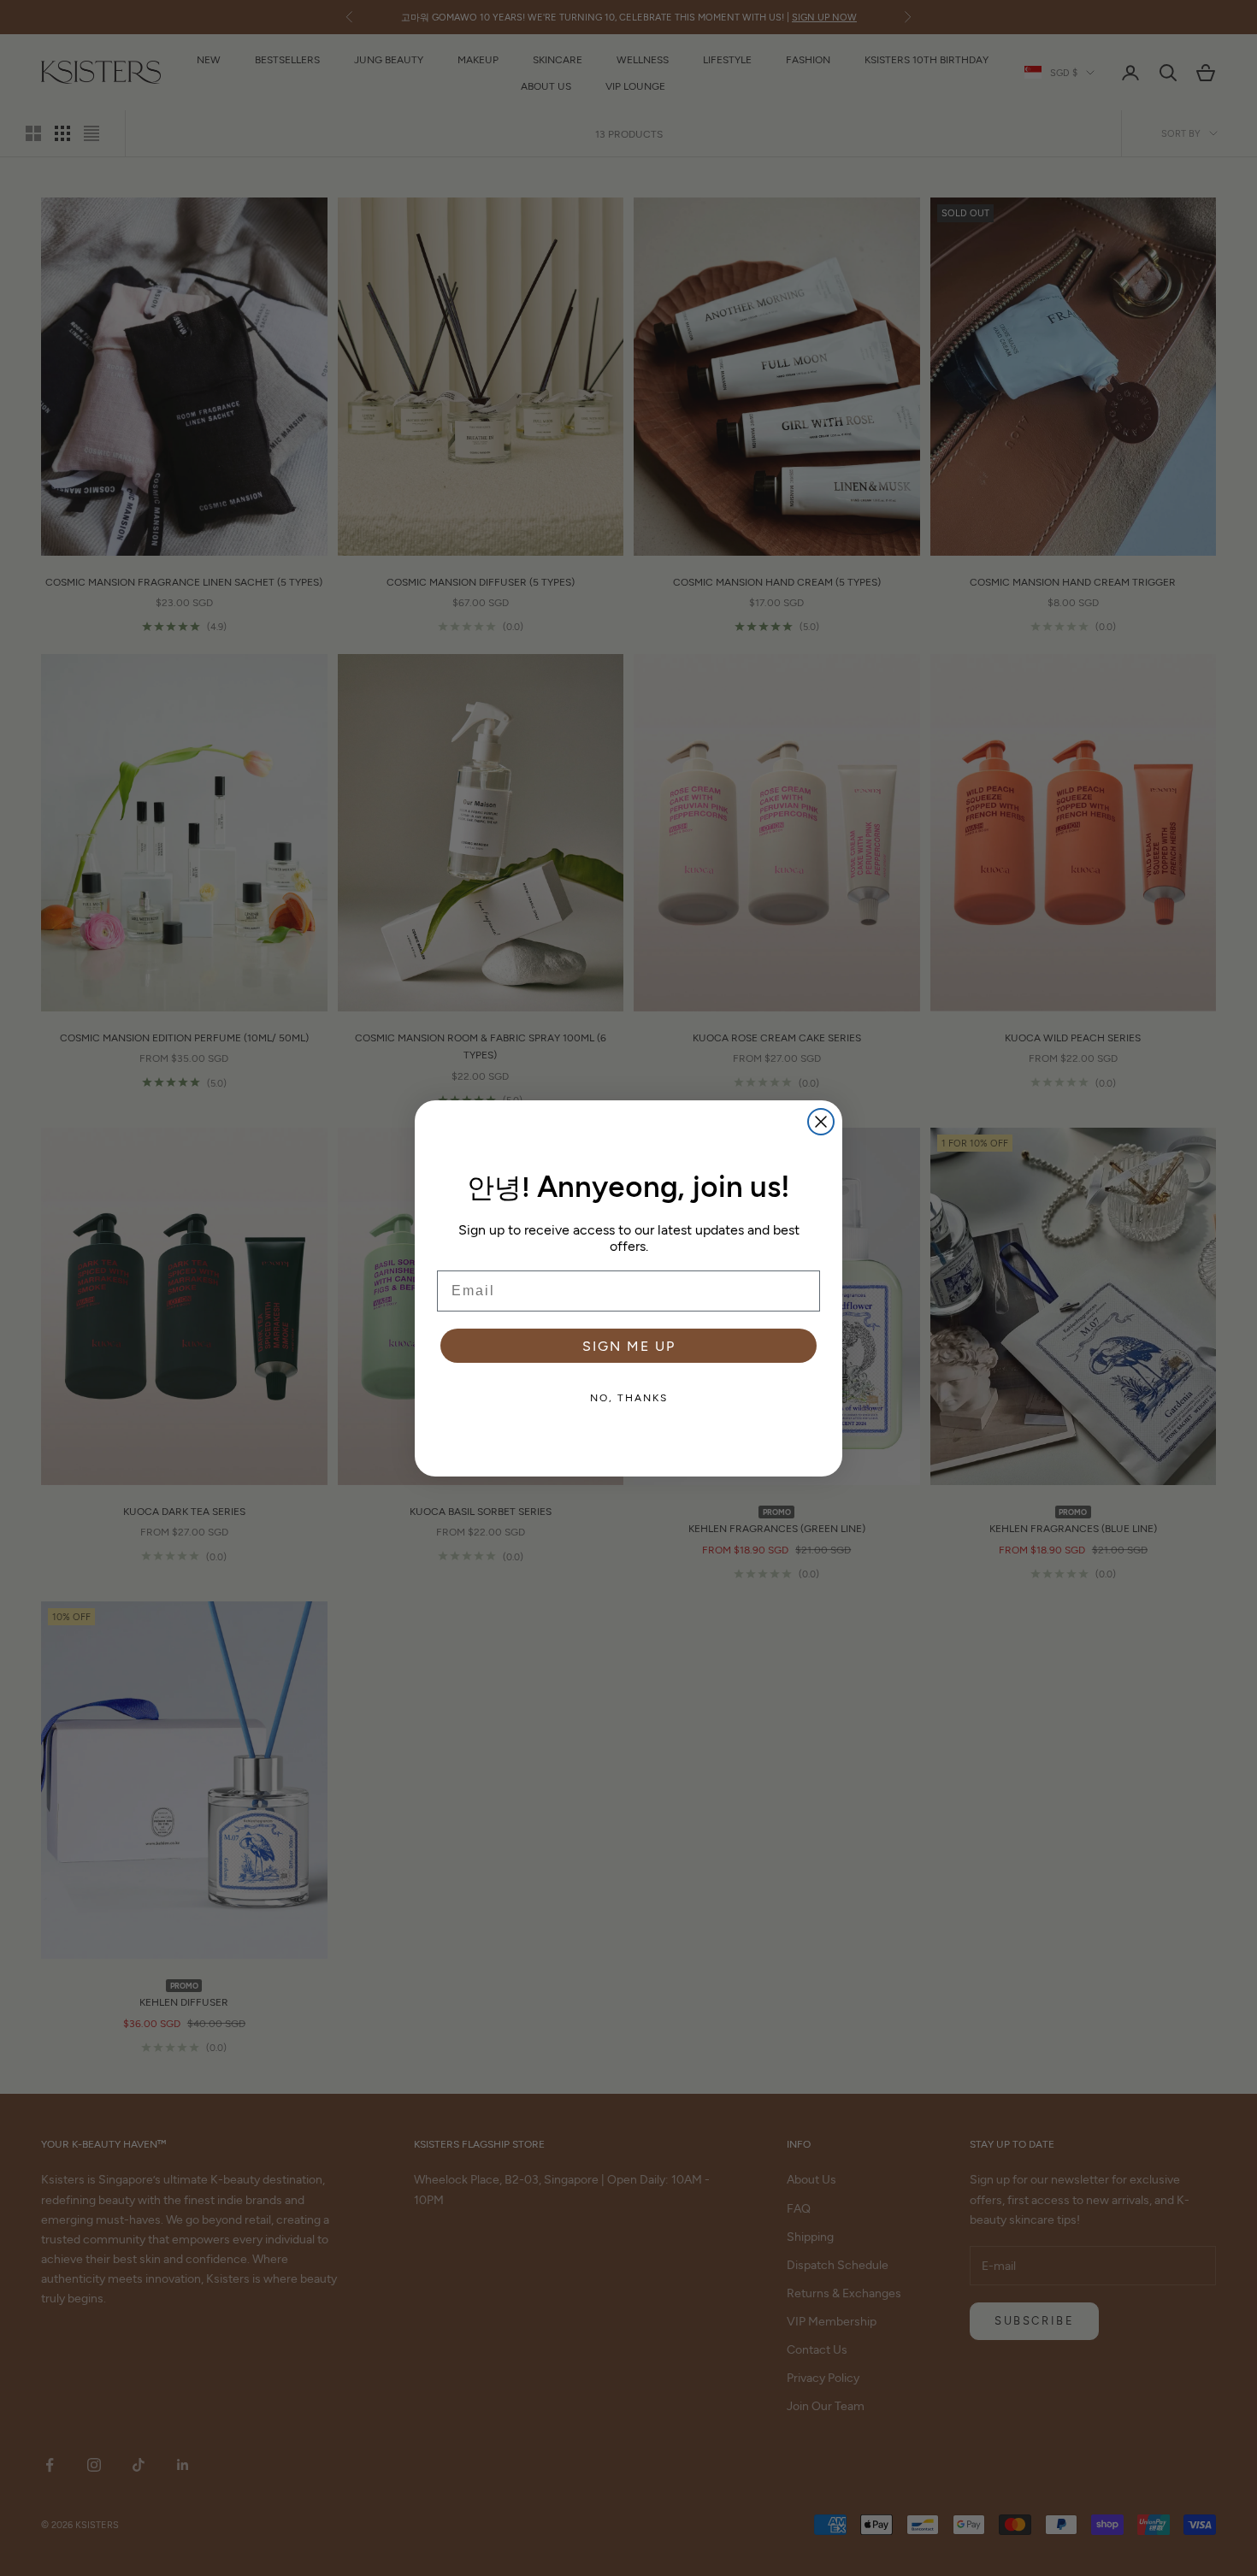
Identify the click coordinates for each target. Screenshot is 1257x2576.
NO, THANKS (629, 1397)
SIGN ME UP (629, 1345)
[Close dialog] (821, 1122)
